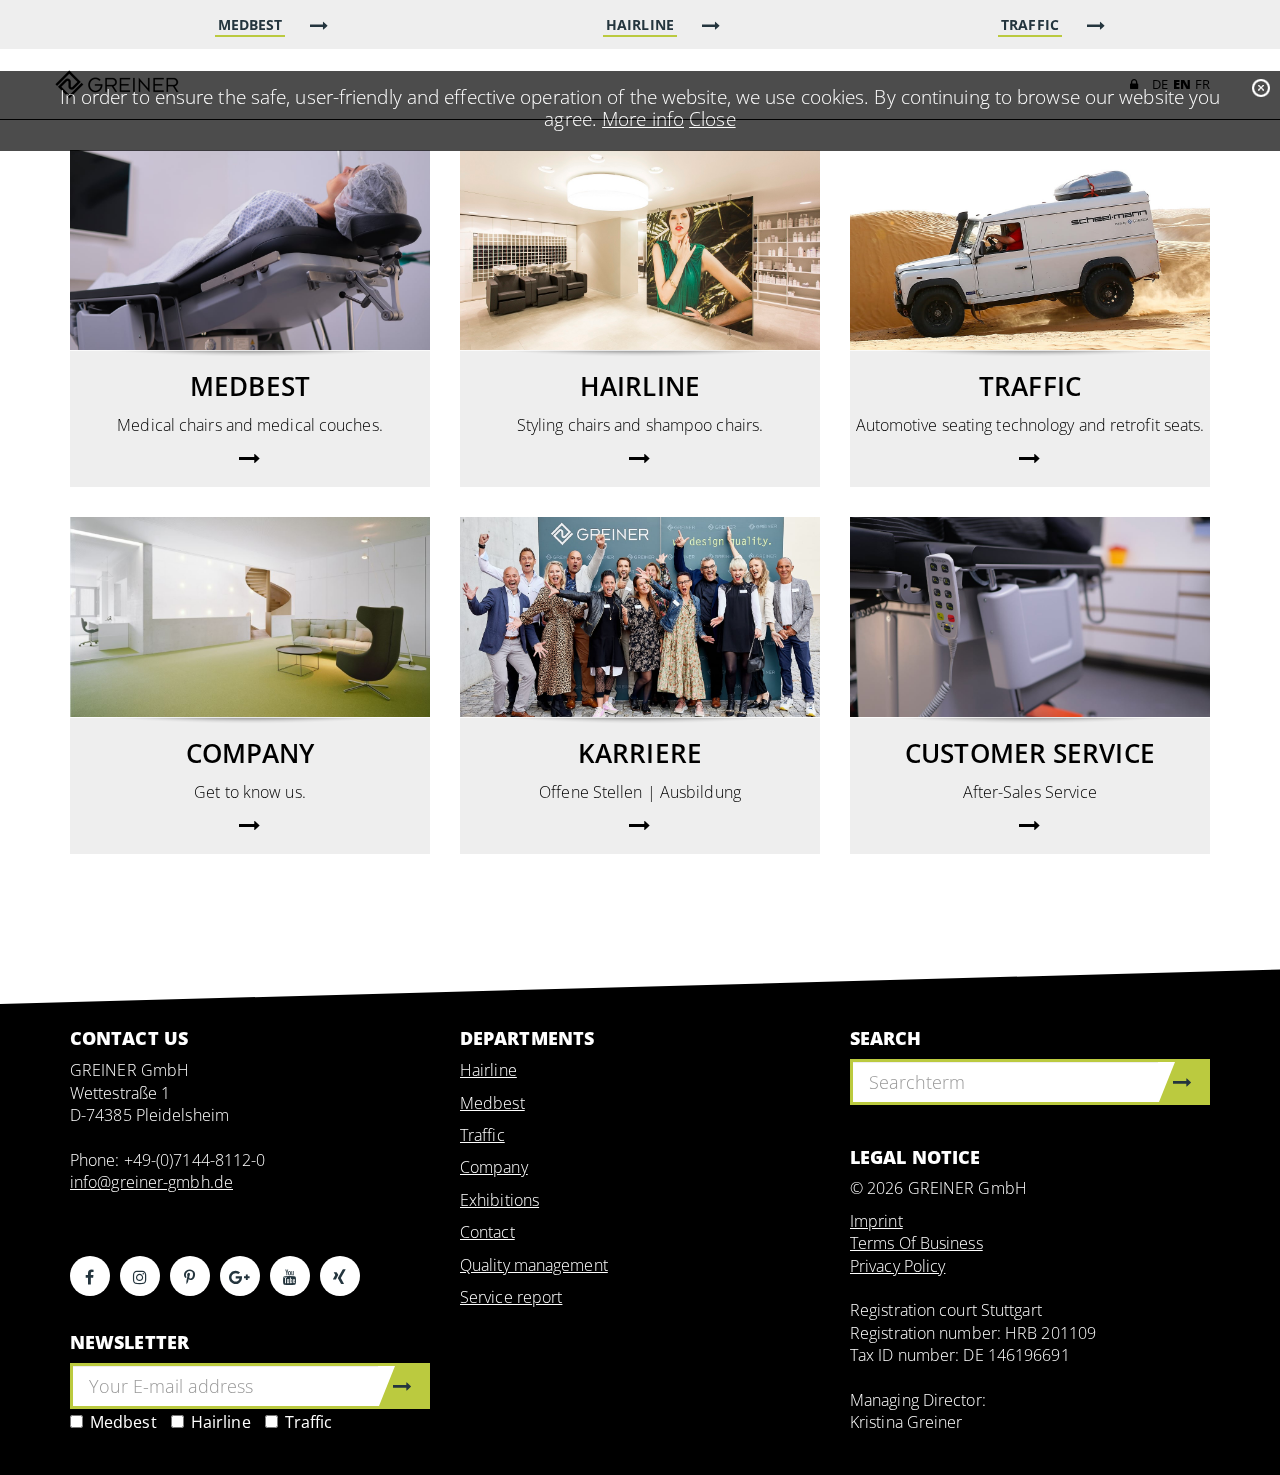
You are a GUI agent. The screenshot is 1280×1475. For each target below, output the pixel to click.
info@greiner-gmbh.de (151, 1182)
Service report (511, 1297)
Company (494, 1167)
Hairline (221, 1422)
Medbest (123, 1422)
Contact (487, 1232)
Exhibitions (499, 1200)
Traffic (309, 1422)
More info (643, 118)
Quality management (534, 1265)
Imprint (876, 1221)
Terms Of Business (916, 1243)
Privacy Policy (897, 1266)
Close (712, 118)
